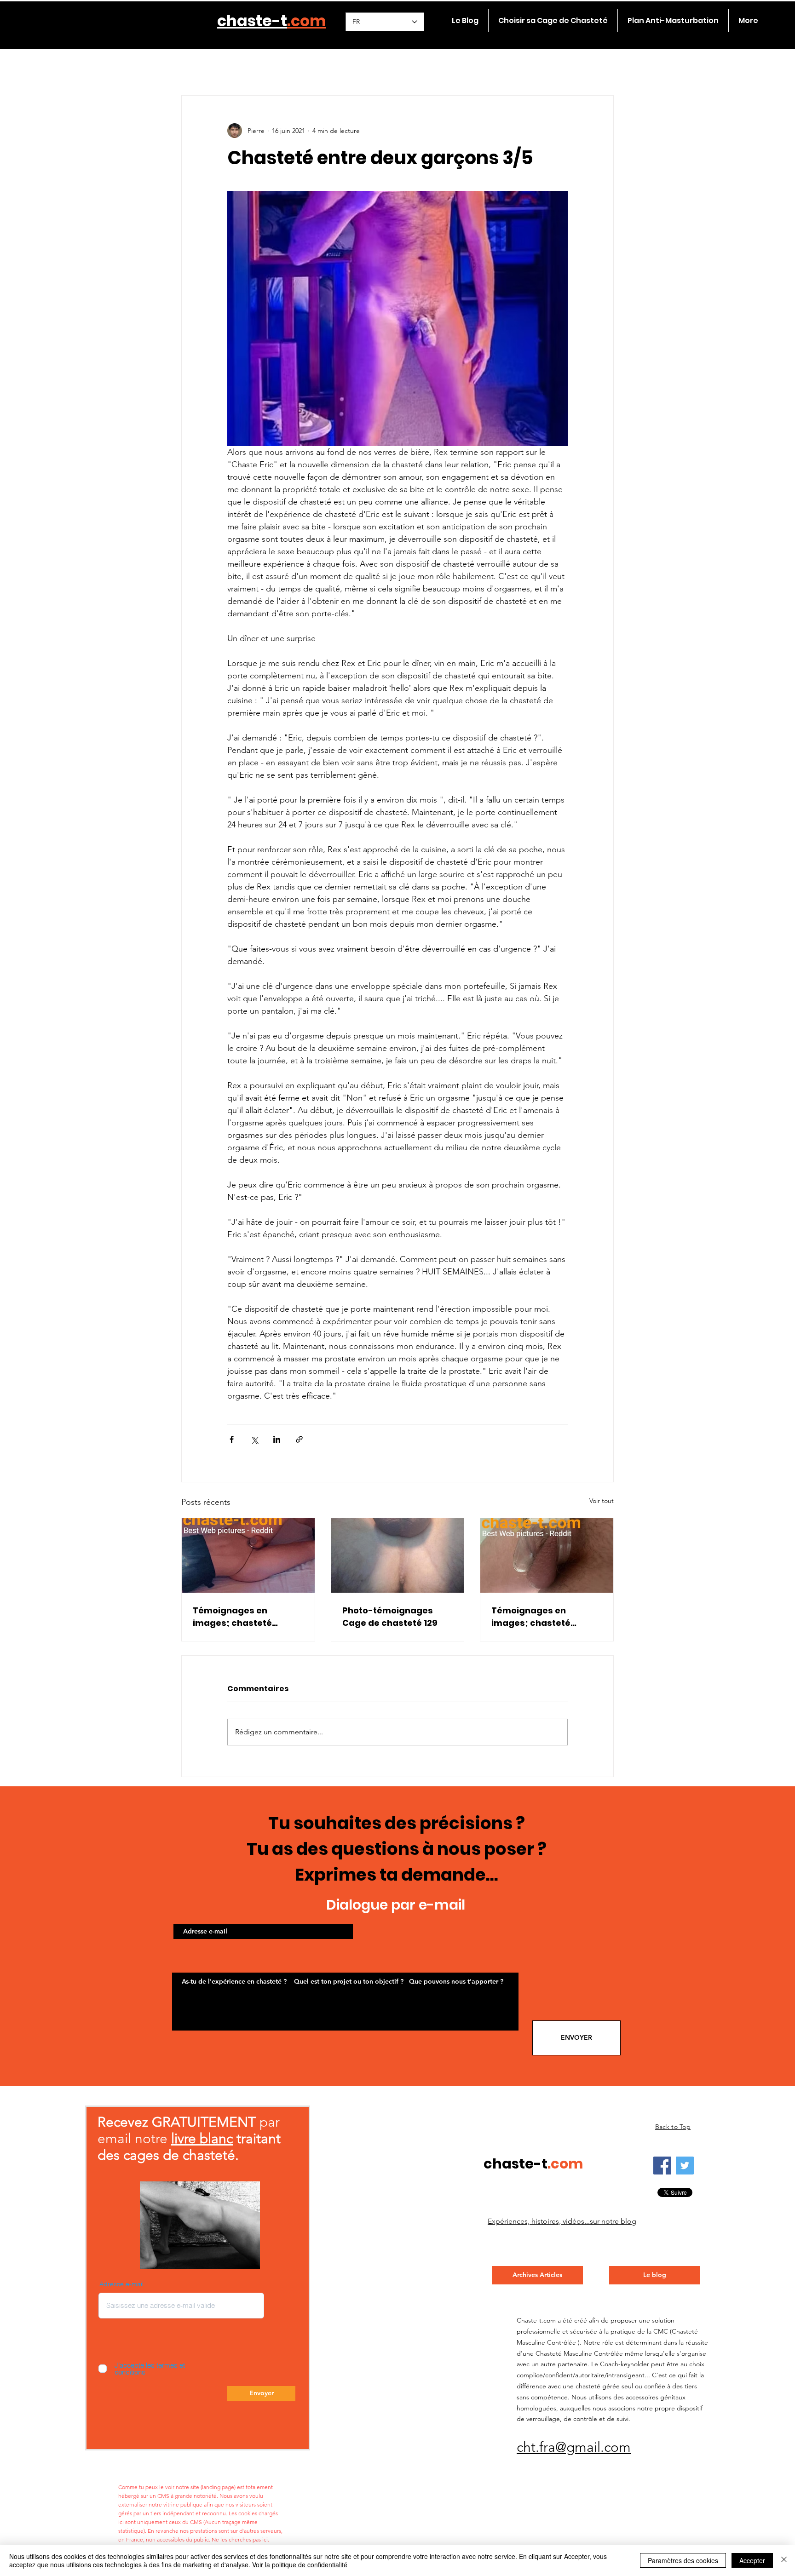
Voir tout (602, 1501)
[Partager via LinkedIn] (277, 1439)
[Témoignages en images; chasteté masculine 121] (547, 1555)
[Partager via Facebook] (232, 1439)
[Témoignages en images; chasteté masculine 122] (248, 1555)
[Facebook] (662, 2166)
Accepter (752, 2560)
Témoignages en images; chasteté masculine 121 (531, 1617)
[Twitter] (685, 2166)
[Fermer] (784, 2560)
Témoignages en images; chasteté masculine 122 (232, 1617)
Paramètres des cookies (683, 2560)
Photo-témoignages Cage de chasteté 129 (390, 1617)
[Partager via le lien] (299, 1439)
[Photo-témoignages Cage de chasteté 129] (398, 1555)
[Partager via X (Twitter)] (254, 1439)
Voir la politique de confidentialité (300, 2565)
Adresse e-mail (121, 2284)
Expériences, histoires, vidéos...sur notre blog (562, 2221)
